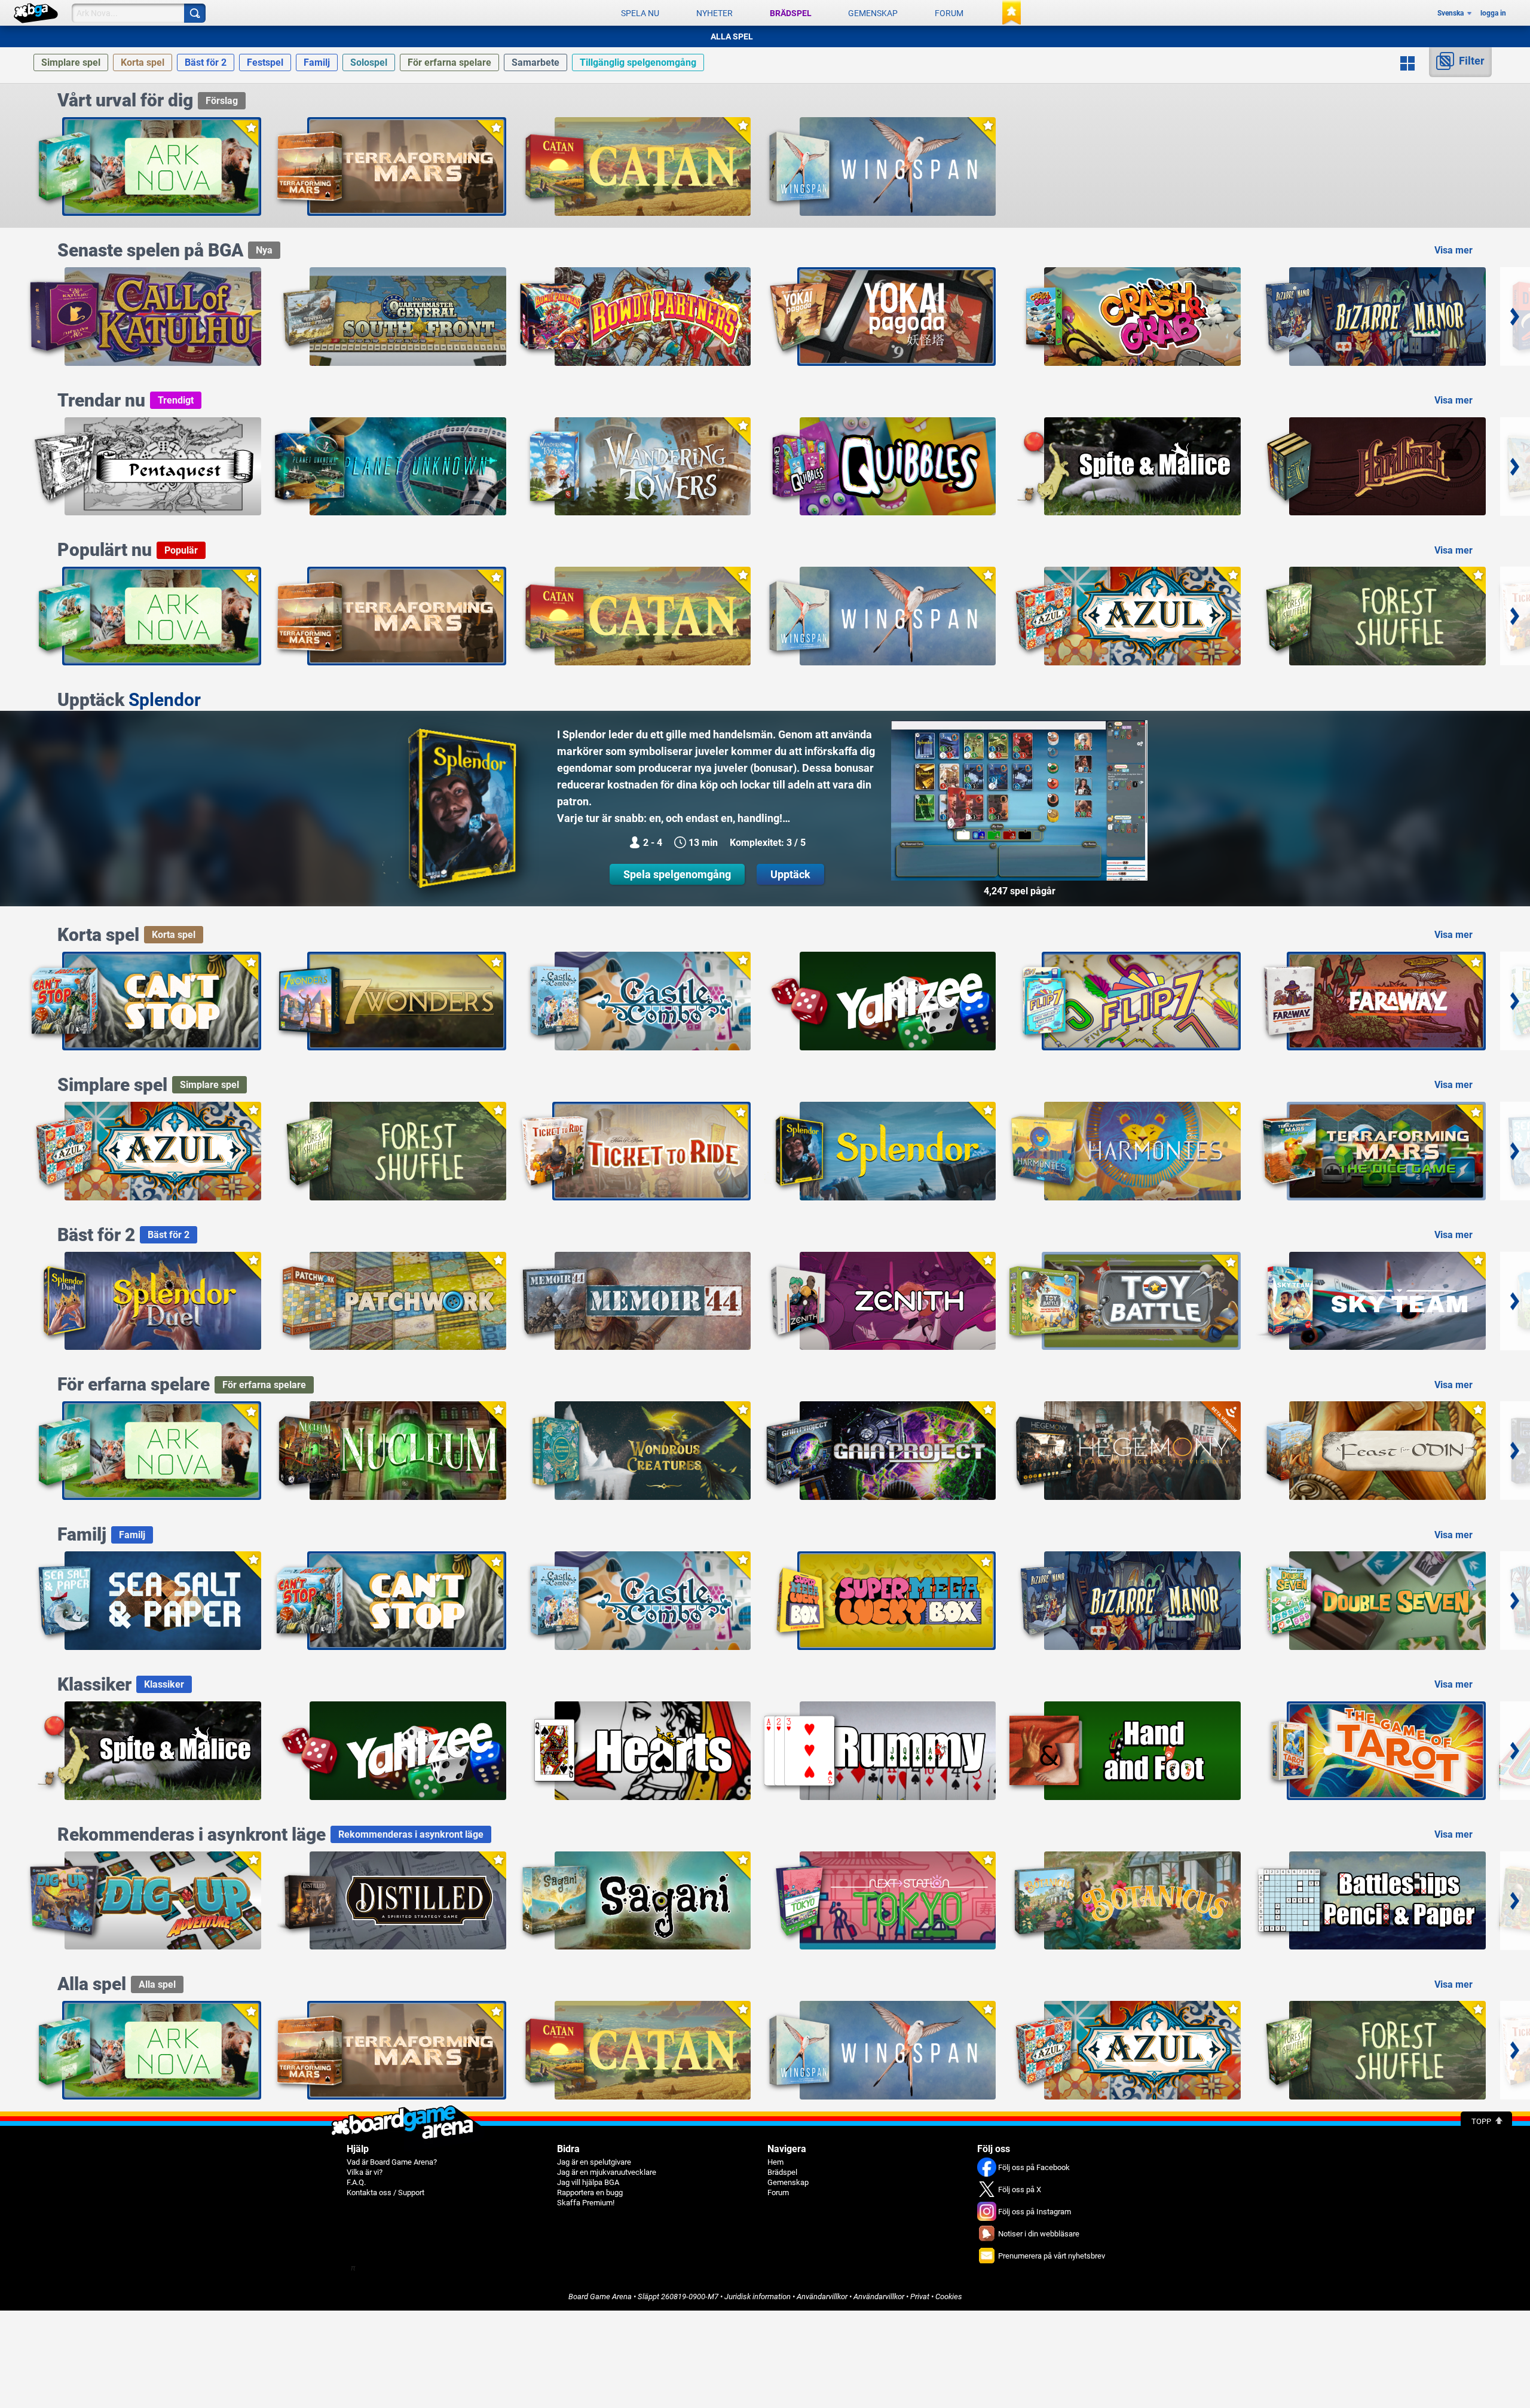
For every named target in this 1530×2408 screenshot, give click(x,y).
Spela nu (640, 13)
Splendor (165, 700)
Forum (949, 13)
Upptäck (790, 874)
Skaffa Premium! (586, 2203)
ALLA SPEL (732, 36)
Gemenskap (873, 13)
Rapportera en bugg (590, 2192)
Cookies (949, 2297)
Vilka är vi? (365, 2172)
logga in (1493, 13)
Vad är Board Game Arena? (392, 2162)
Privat (920, 2297)
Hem (775, 2162)
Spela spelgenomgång (677, 874)
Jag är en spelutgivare (594, 2162)
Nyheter (714, 13)
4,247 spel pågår (1020, 891)
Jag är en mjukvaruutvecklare (607, 2172)
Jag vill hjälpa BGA (588, 2182)
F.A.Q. (356, 2182)
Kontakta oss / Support (385, 2192)
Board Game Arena (600, 2297)
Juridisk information (758, 2297)
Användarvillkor (822, 2297)
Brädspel (791, 13)
